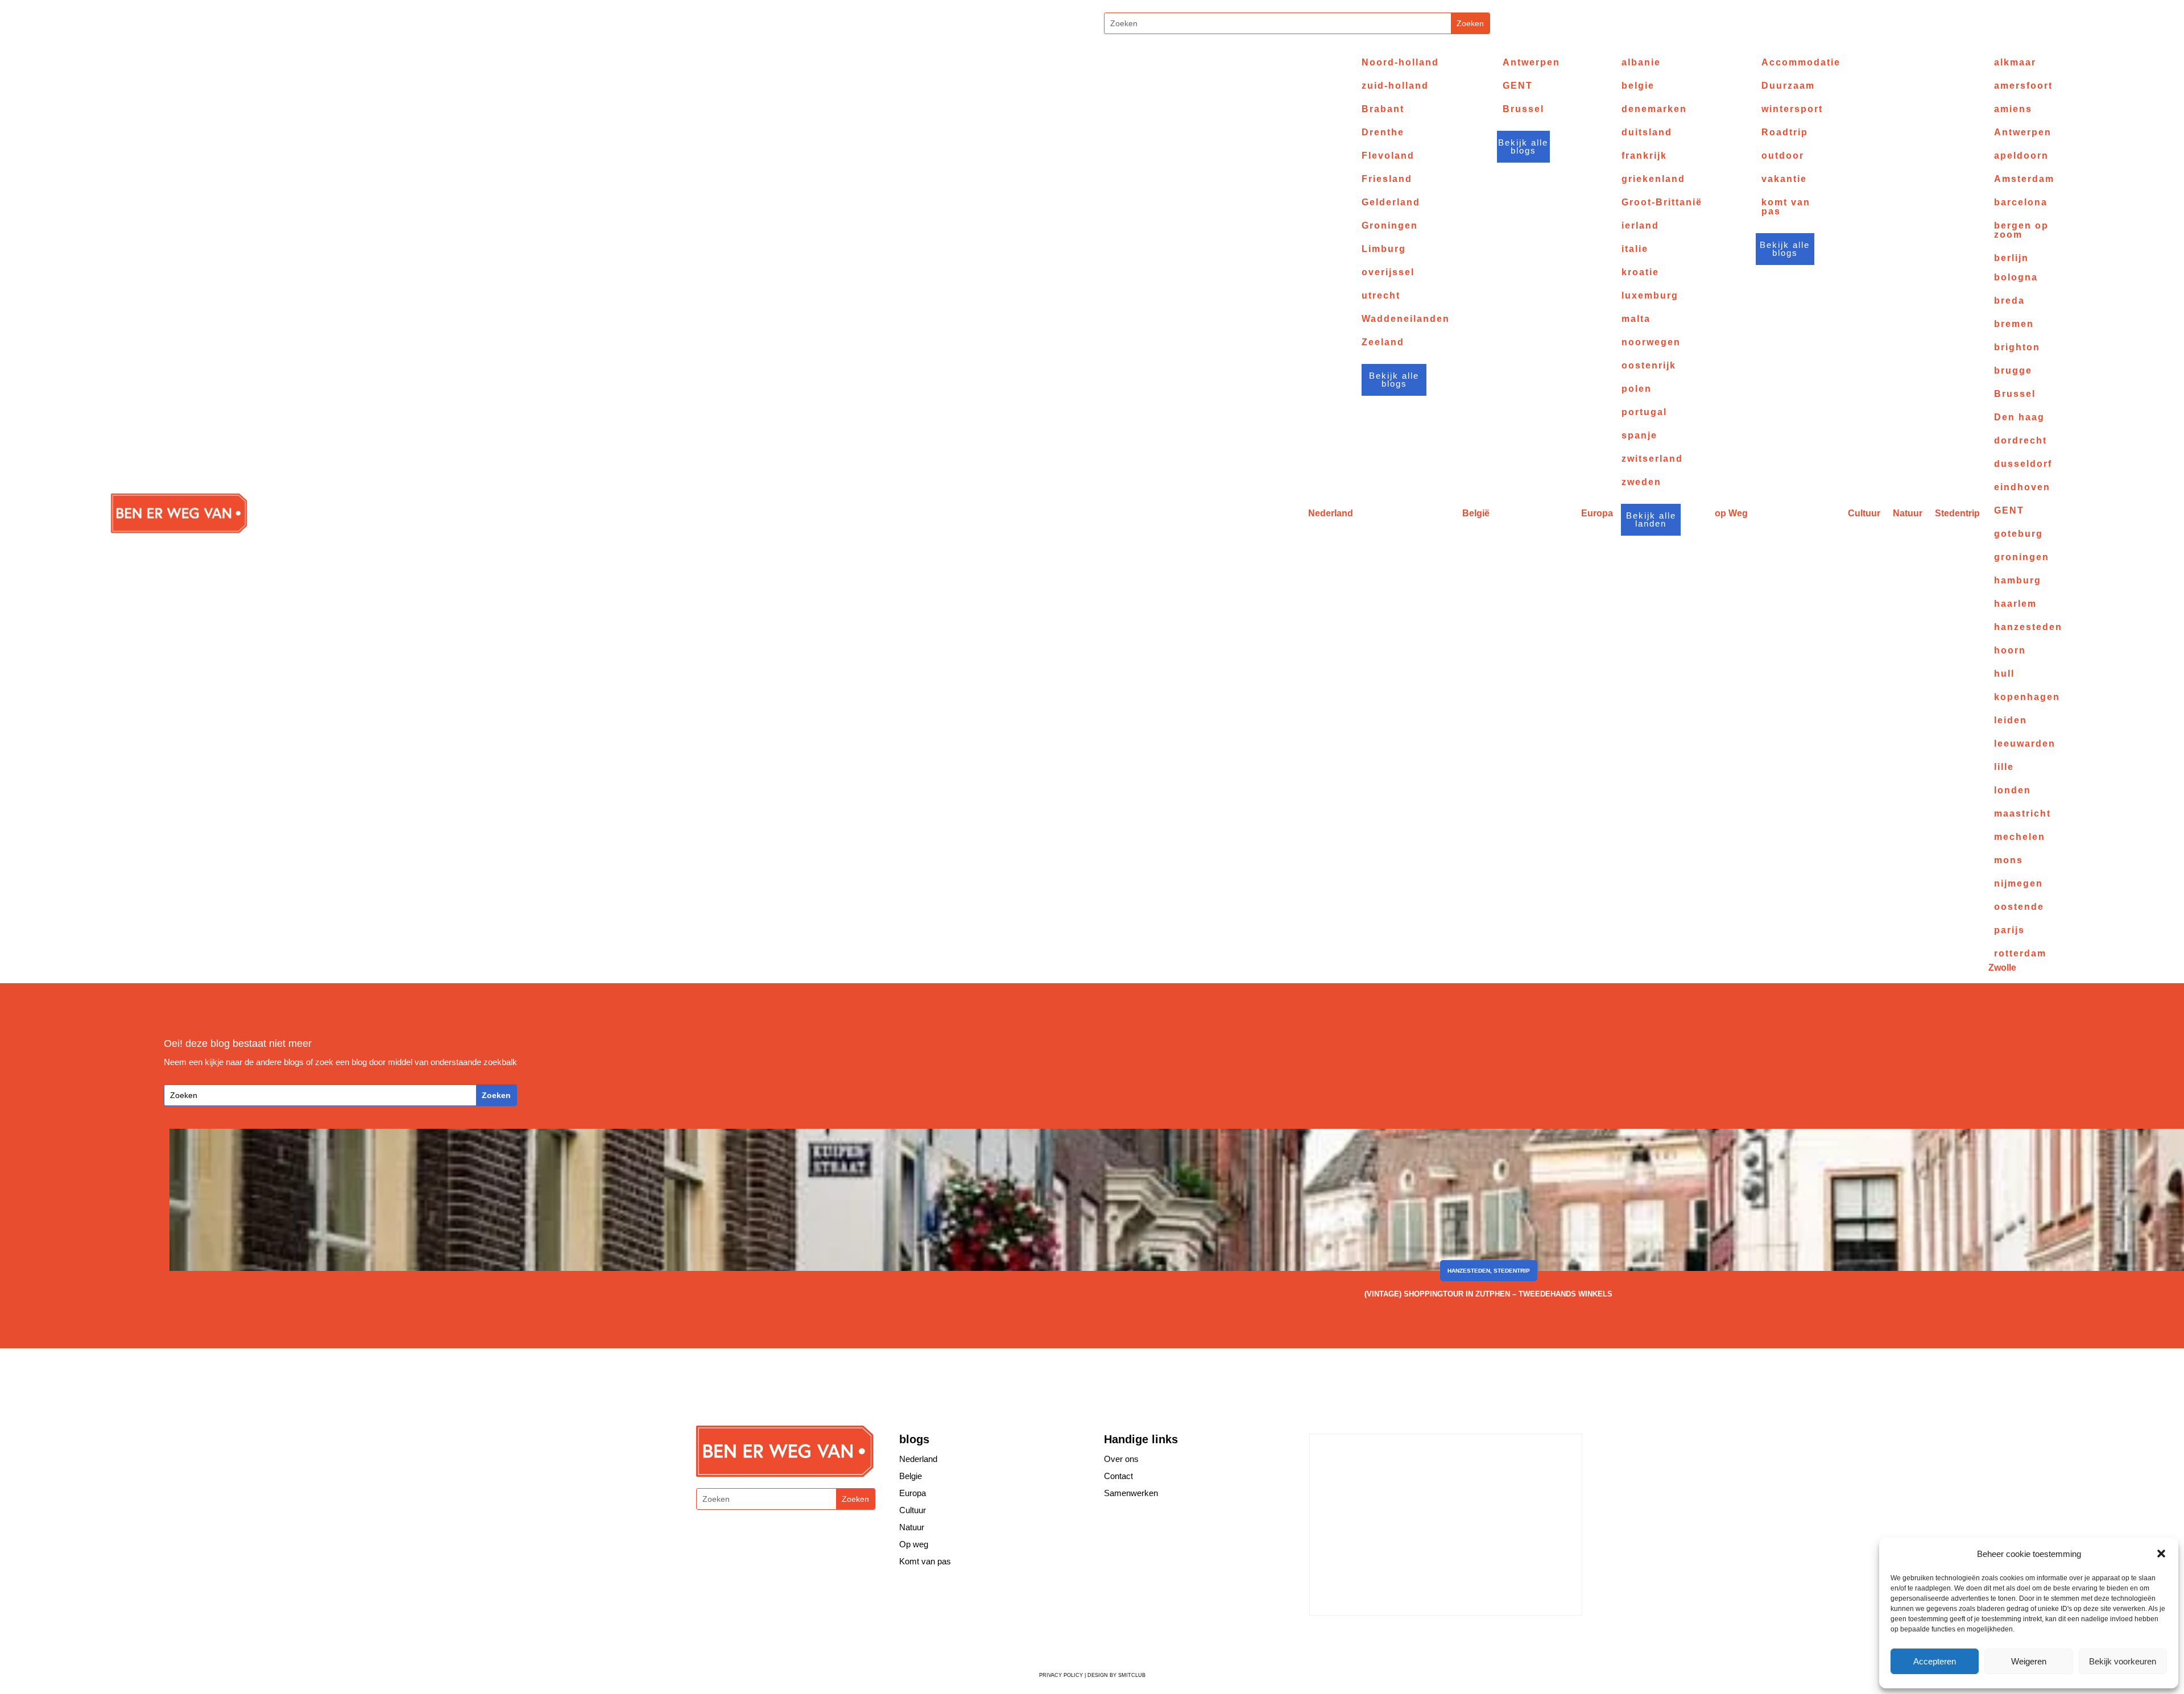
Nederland (1331, 513)
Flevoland (1388, 156)
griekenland (1653, 179)
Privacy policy (1061, 1675)
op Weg (1731, 513)
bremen (2014, 324)
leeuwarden (2025, 744)
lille (2004, 767)
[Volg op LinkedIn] (1434, 1641)
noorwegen (1651, 342)
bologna (2016, 277)
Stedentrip (1957, 513)
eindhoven (2022, 487)
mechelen (2020, 837)
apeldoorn (2021, 156)
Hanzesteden (1469, 1271)
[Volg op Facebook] (1366, 1641)
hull (2004, 674)
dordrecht (2020, 441)
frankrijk (1644, 156)
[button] (2161, 1554)
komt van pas (1786, 207)
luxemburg (1650, 296)
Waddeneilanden (1406, 319)
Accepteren (1935, 1661)
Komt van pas (925, 1561)
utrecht (1381, 296)
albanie (1641, 63)
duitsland (1647, 132)
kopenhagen (2027, 697)
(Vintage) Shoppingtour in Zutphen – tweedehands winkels (1488, 1294)
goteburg (2018, 534)
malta (1636, 319)
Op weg (914, 1544)
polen (1637, 389)
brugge (2013, 371)
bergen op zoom (2021, 230)
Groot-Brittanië (1662, 202)
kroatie (1640, 272)
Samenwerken (1131, 1493)
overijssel (1388, 272)
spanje (1639, 436)
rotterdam (2020, 954)
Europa (1597, 513)
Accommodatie (1801, 63)
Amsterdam (2024, 179)
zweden (1641, 482)
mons (2009, 860)
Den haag (2019, 417)
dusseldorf (2023, 464)
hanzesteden (2028, 627)
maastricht (2022, 814)
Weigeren (2029, 1661)
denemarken (1654, 109)
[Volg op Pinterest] (1411, 1641)
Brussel (1523, 109)
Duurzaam (1788, 86)
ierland (1640, 226)
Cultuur (1864, 513)
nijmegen (2018, 884)
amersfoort (2023, 86)
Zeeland (1383, 342)
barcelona (2021, 202)
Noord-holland (1400, 63)
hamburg (2018, 581)
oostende (2019, 907)
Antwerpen (1531, 63)
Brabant (1383, 109)
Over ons (1121, 1459)
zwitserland (1652, 459)
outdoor (1783, 156)
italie (1635, 249)
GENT (1518, 86)
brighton (2017, 347)
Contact (1118, 1476)
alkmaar (2015, 63)
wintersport (1792, 109)
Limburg (1384, 249)
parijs (2009, 930)
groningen (2022, 557)
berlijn (2011, 258)
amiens (2013, 109)
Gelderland (1391, 202)
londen (2013, 790)
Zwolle (2002, 968)
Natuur (1908, 513)
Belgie (911, 1476)
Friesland (1387, 179)
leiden (2011, 720)
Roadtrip (1785, 132)
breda (2009, 301)
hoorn (2010, 651)
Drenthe (1383, 132)
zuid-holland (1395, 86)
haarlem (2015, 604)
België (1476, 513)
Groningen (1390, 226)
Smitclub (1132, 1675)
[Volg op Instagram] (1068, 25)
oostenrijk (1649, 366)
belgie (1638, 86)
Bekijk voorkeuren (2123, 1661)
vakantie (1784, 179)
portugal (1644, 412)
